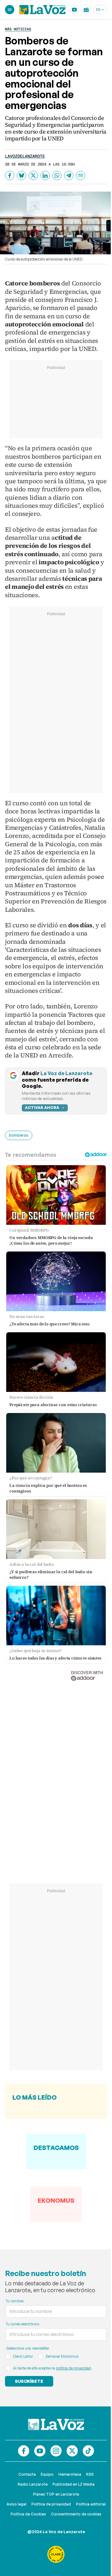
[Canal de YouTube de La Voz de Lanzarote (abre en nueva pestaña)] (74, 10)
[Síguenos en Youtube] (40, 2451)
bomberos (19, 1135)
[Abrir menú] (10, 10)
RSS (90, 2474)
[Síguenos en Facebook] (24, 2451)
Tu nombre (14, 2301)
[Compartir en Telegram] (69, 175)
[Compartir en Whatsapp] (57, 175)
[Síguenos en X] (72, 2451)
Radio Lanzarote (33, 2484)
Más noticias (18, 29)
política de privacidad (73, 2368)
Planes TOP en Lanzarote (56, 2494)
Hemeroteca (70, 2474)
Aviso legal (16, 2504)
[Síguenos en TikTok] (88, 2451)
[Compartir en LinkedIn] (45, 175)
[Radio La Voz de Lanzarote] (86, 10)
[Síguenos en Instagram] (56, 2451)
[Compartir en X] (33, 175)
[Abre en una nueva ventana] (56, 2554)
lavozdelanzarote (25, 156)
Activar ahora (42, 1108)
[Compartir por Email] (81, 175)
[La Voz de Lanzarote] (42, 10)
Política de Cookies (28, 2514)
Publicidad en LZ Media (74, 2484)
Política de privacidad (51, 2504)
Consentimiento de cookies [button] (76, 2514)
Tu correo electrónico (22, 2324)
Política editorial (91, 2504)
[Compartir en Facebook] (10, 175)
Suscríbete (29, 2381)
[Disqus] (56, 1776)
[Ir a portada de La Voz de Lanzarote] (56, 2424)
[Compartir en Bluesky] (21, 175)
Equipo (47, 2474)
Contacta (27, 2474)
